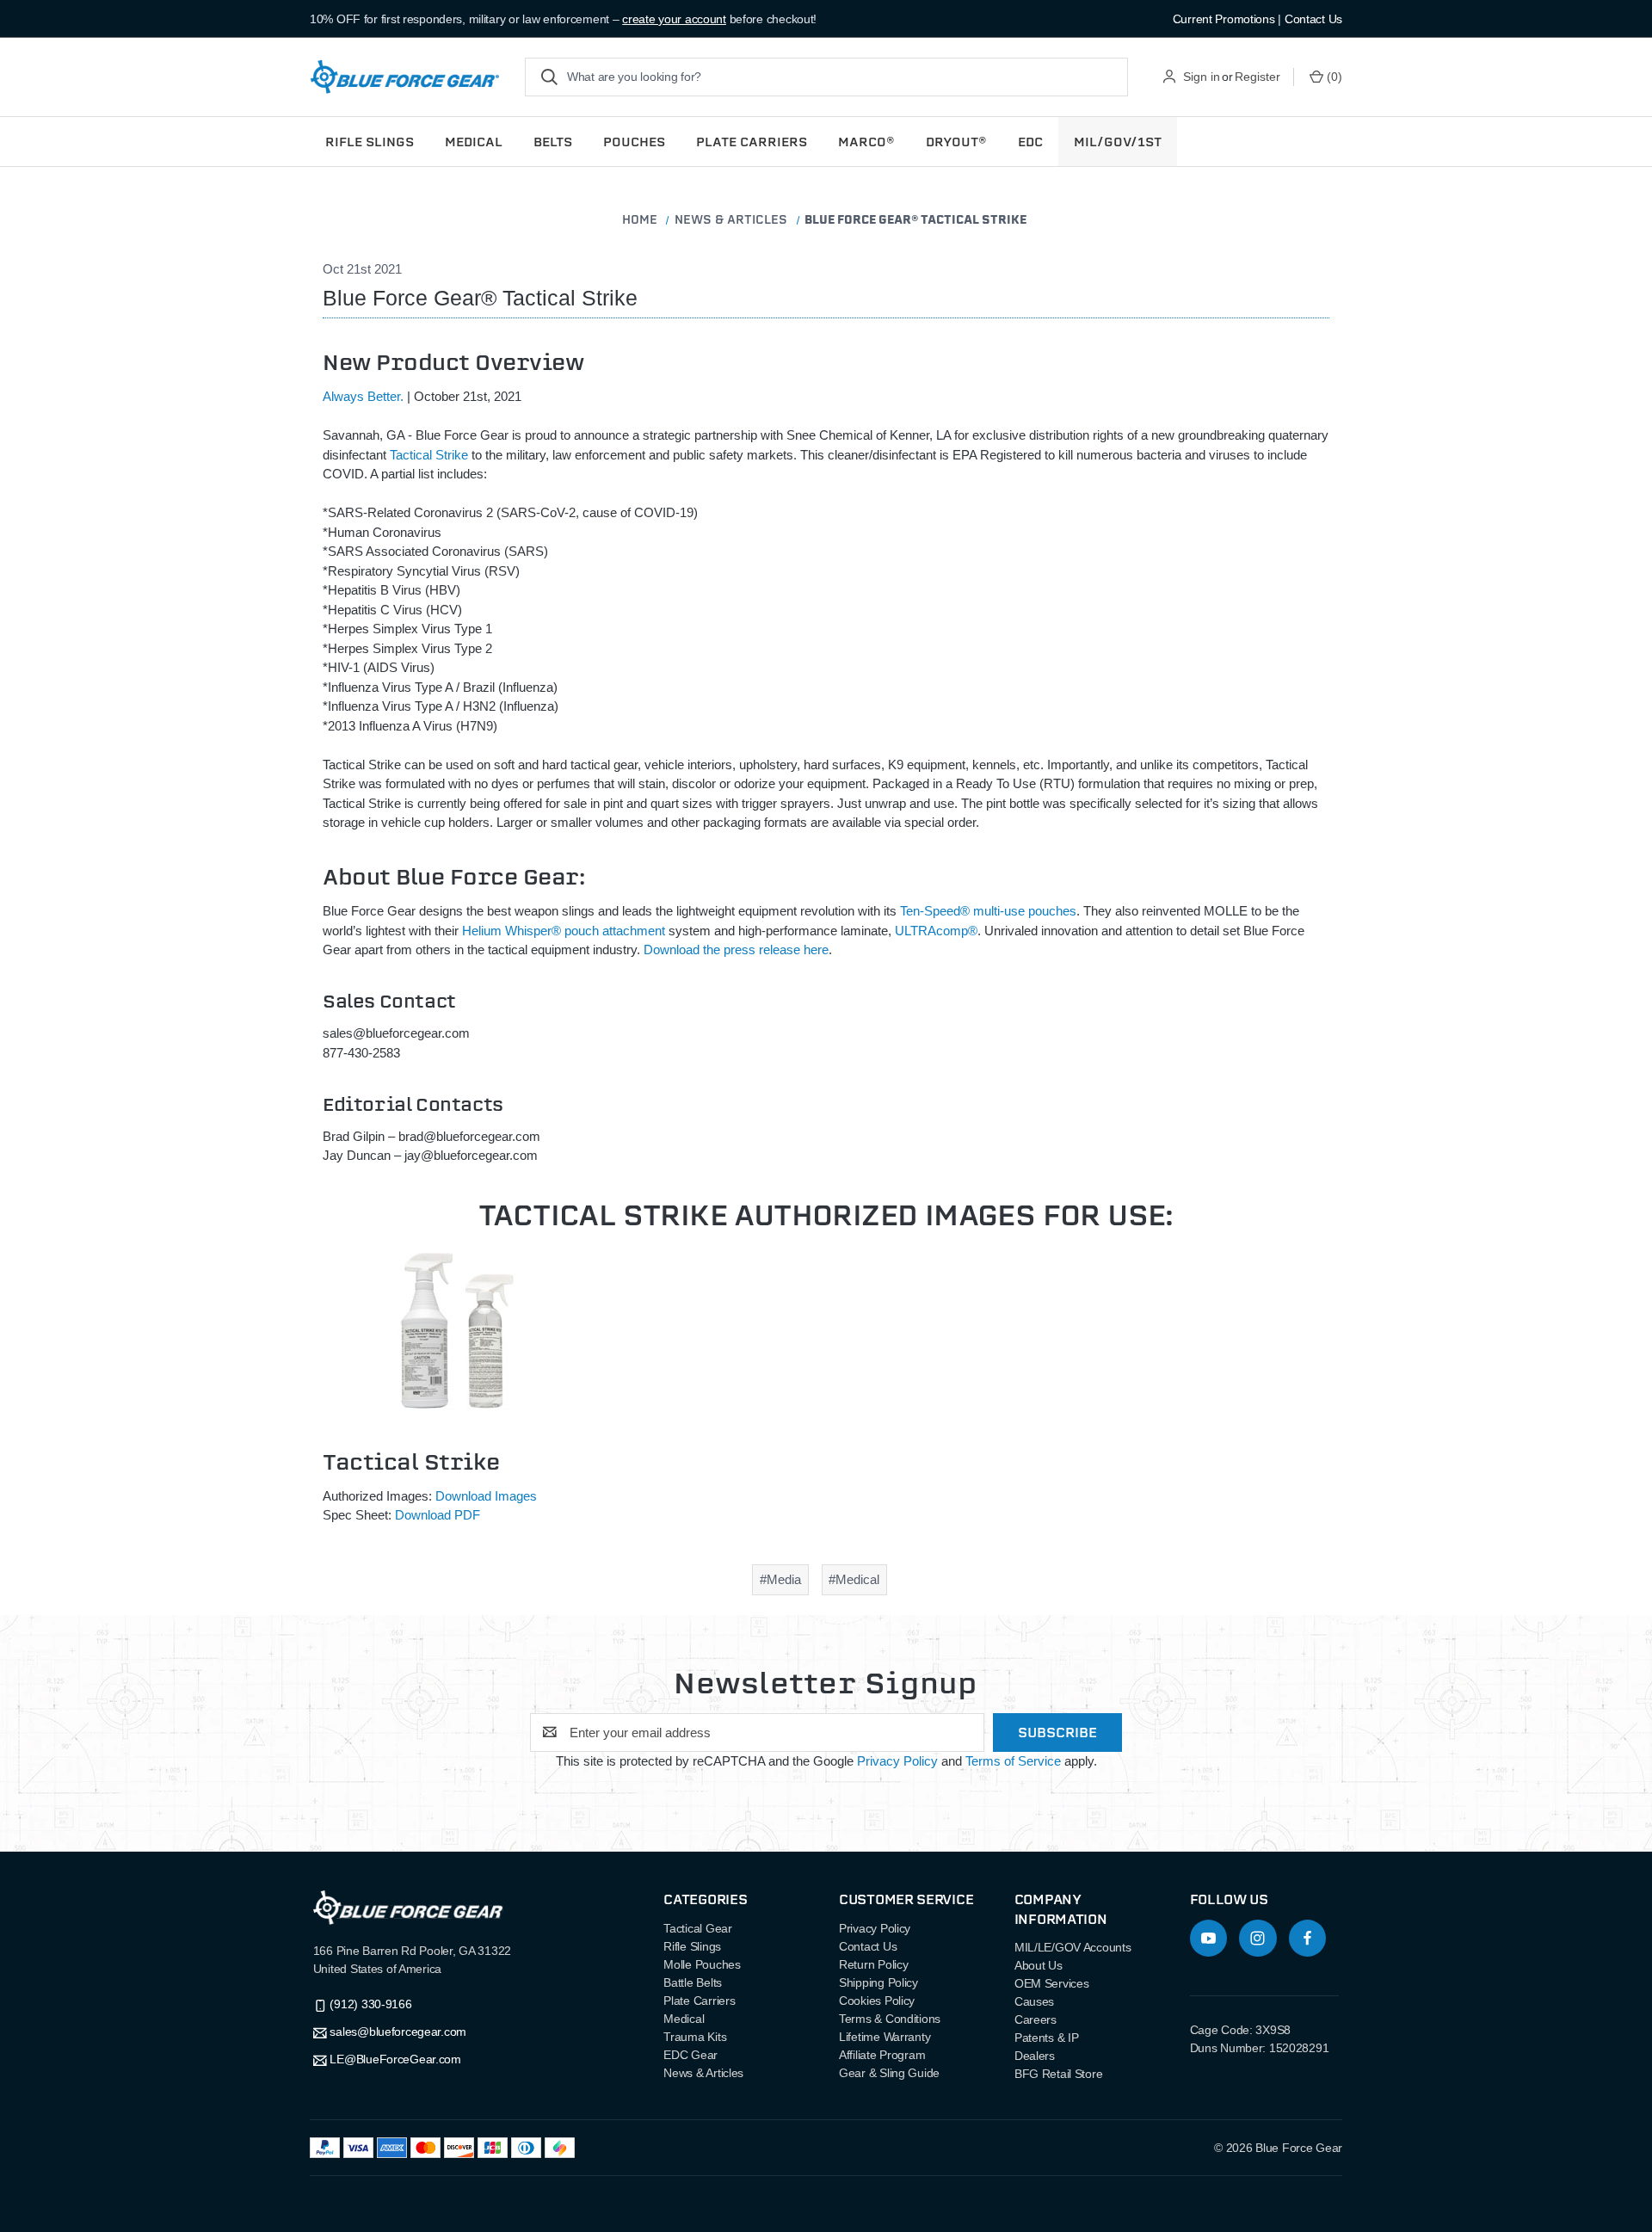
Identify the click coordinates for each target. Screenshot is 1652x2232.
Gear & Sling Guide (889, 2073)
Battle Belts (693, 1982)
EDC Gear (690, 2055)
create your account (674, 19)
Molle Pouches (702, 1964)
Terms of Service (1013, 1761)
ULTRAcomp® (936, 931)
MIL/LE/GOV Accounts (1073, 1947)
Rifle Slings (692, 1946)
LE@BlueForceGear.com (395, 2059)
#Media (780, 1579)
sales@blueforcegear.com (398, 2032)
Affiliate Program (882, 2055)
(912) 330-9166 (370, 2004)
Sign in (1202, 77)
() (1335, 77)
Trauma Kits (695, 2037)
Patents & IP (1047, 2038)
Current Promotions (1224, 19)
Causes (1034, 2001)
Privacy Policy (897, 1761)
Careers (1036, 2019)
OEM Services (1052, 1983)
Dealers (1035, 2056)
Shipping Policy (878, 1982)
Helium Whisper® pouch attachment (565, 931)
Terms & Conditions (890, 2019)
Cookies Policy (877, 2001)
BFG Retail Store (1059, 2074)
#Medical (854, 1579)
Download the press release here (736, 950)
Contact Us (1313, 19)
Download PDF (438, 1515)
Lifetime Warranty (885, 2037)
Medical (684, 2019)
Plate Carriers (699, 2001)
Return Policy (873, 1964)
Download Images (486, 1496)
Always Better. (363, 396)
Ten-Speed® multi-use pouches (988, 911)
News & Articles (703, 2073)
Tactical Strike (429, 455)
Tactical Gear (697, 1928)
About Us (1039, 1965)
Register (1257, 77)
